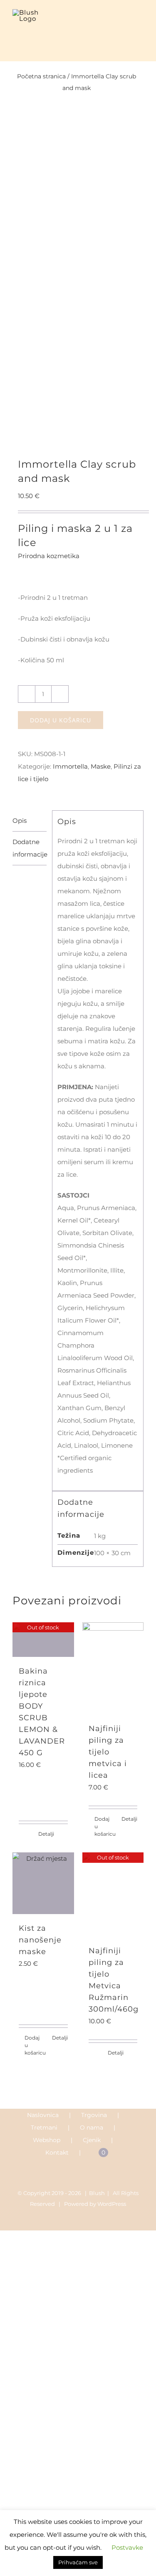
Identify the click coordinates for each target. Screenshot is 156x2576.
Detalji (46, 1834)
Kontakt (57, 2153)
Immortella (70, 766)
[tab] (30, 821)
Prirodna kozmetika (49, 556)
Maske (101, 766)
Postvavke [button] (127, 2547)
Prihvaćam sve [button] (78, 2562)
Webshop (47, 2140)
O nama (92, 2127)
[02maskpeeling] (78, 291)
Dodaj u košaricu (61, 720)
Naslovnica (43, 2115)
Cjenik (92, 2140)
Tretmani (44, 2127)
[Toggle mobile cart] (125, 22)
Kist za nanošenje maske (40, 1940)
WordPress (112, 2204)
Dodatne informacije (30, 848)
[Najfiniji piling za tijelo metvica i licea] (113, 1668)
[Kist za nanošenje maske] (43, 1883)
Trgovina (94, 2115)
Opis (20, 821)
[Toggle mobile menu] (140, 22)
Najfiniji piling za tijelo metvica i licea (108, 1752)
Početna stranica (41, 76)
